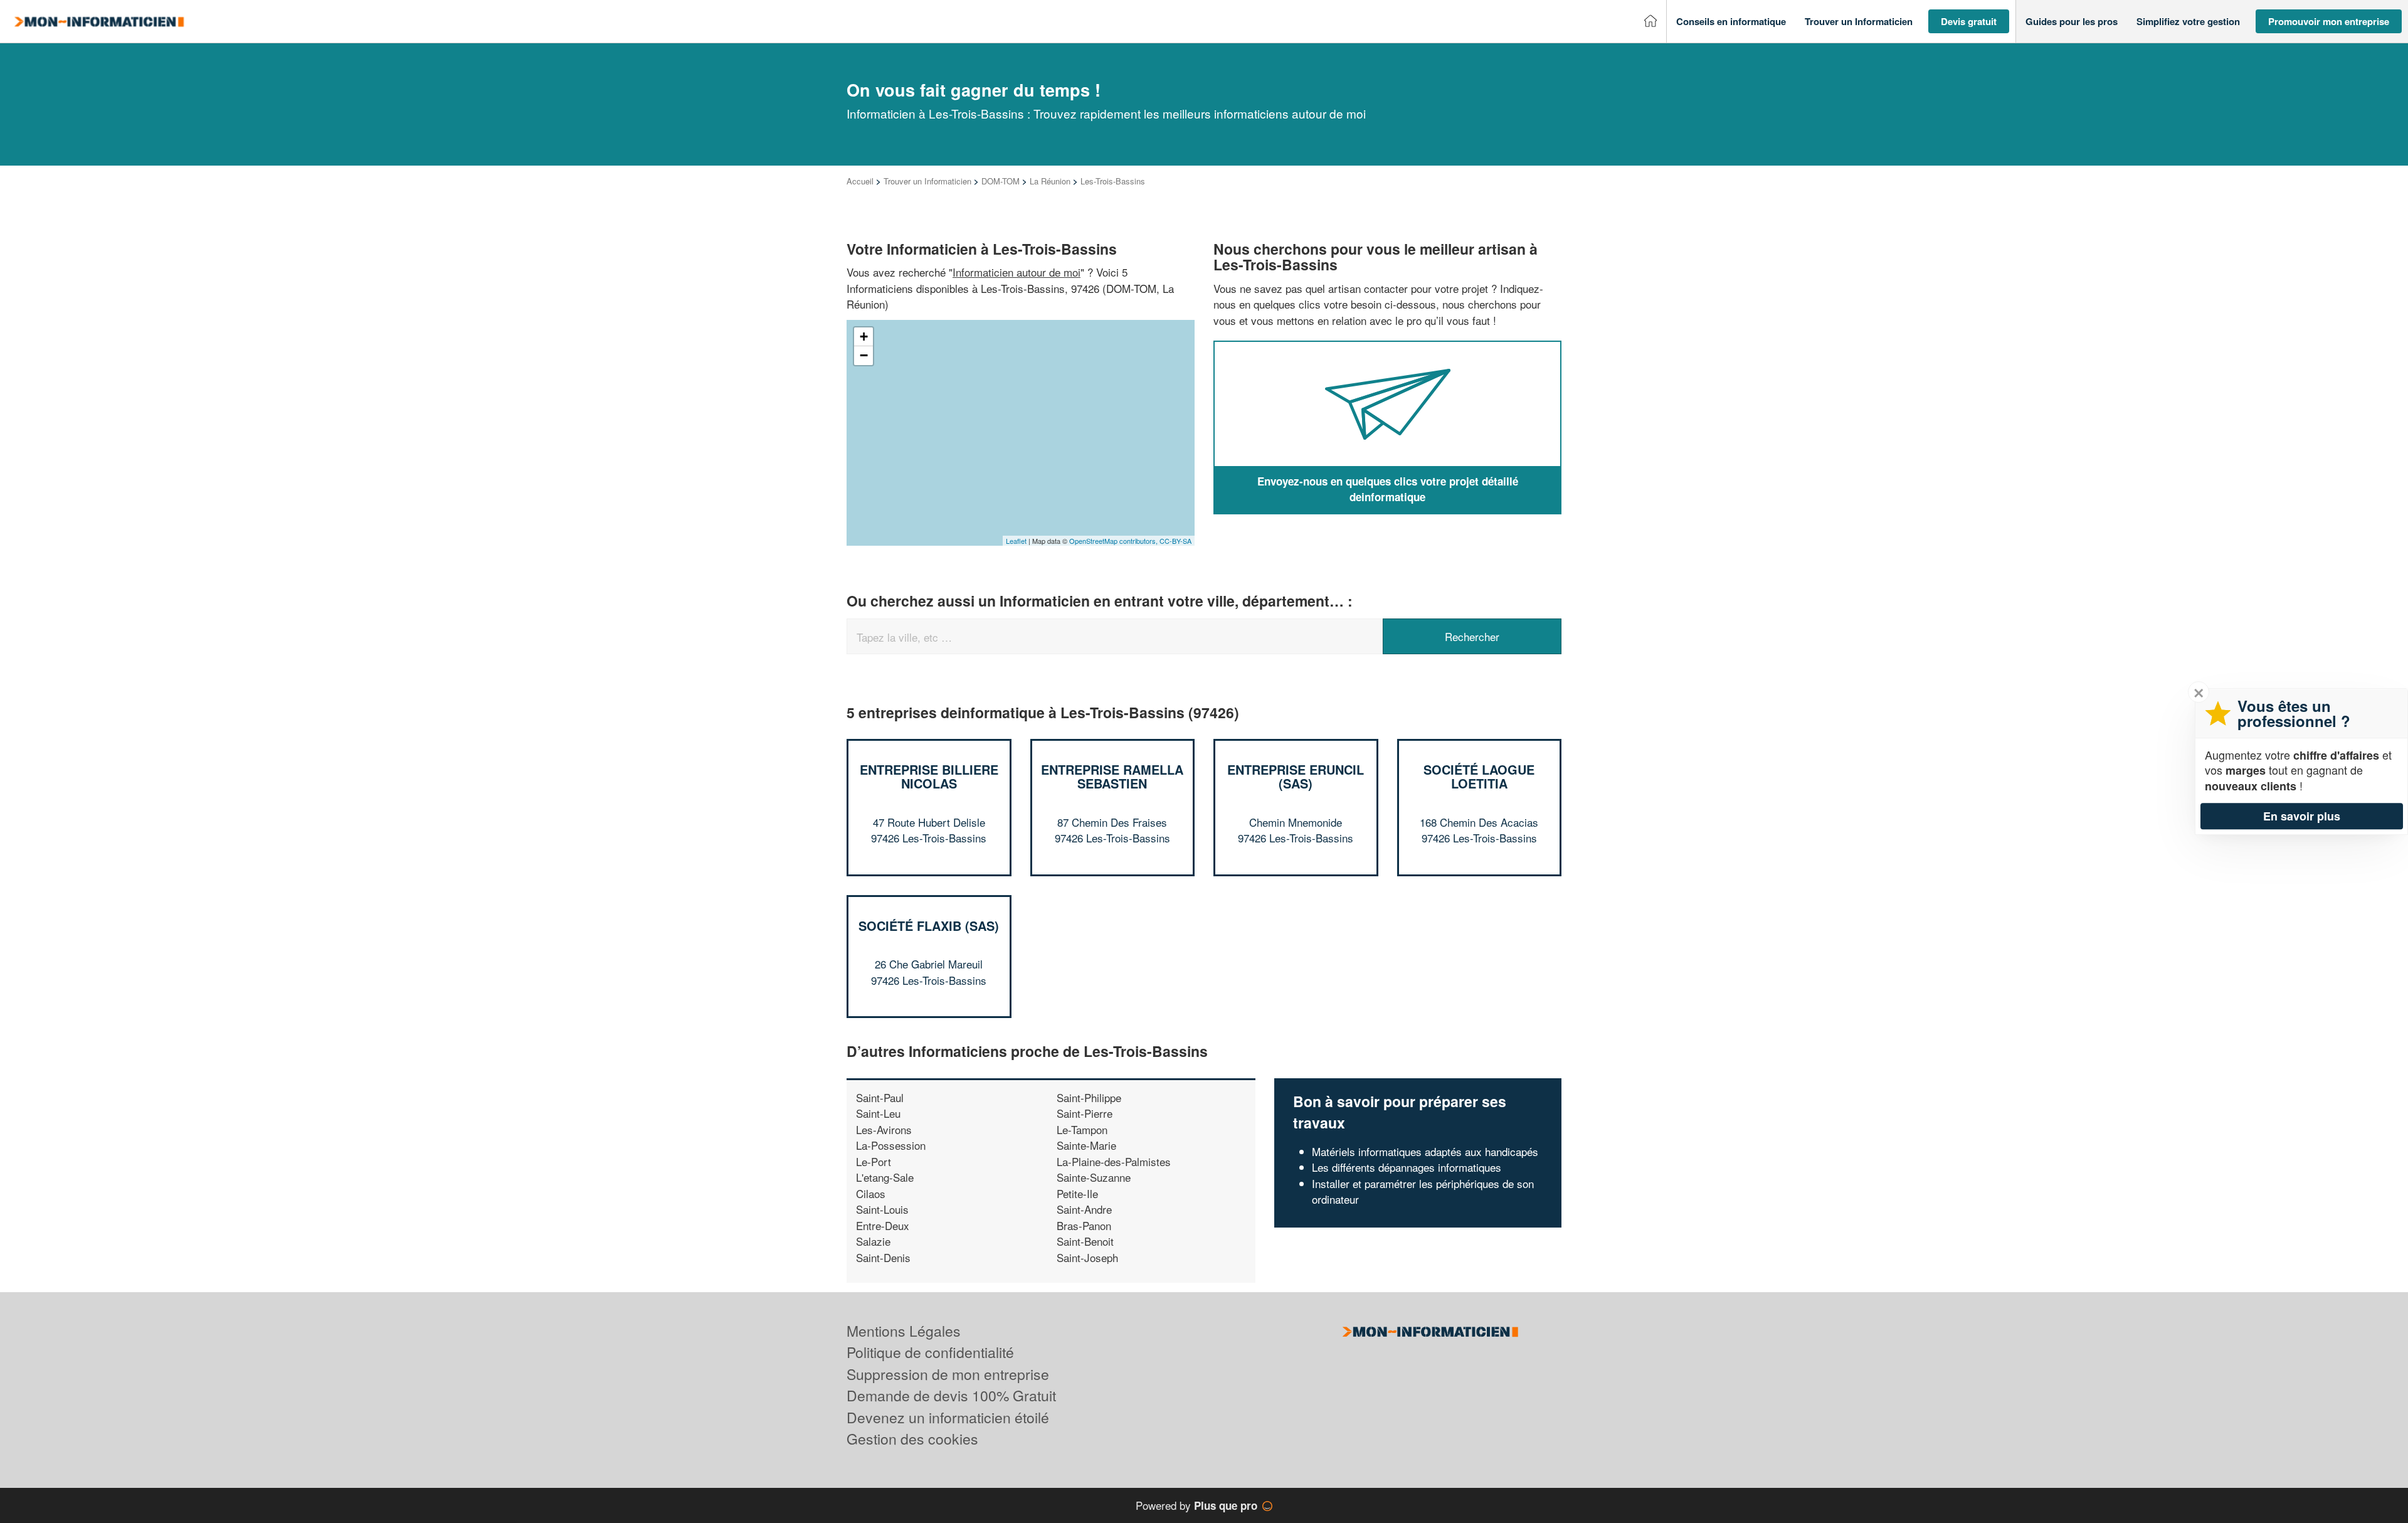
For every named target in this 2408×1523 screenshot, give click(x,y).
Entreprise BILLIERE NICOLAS (929, 776)
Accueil (860, 181)
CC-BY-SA (1175, 541)
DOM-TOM (1001, 181)
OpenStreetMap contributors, (1114, 541)
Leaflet (1016, 541)
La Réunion (1050, 181)
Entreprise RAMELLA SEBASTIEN (1112, 776)
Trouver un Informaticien (927, 181)
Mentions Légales (904, 1331)
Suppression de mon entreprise (948, 1374)
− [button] (864, 355)
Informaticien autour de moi (1017, 272)
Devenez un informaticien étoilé (948, 1417)
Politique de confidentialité (930, 1352)
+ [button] (864, 337)
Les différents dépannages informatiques (1407, 1167)
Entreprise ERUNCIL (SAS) (1296, 776)
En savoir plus (2302, 816)
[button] (1731, 22)
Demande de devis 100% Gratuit (951, 1395)
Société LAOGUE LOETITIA (1479, 776)
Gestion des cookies (912, 1439)
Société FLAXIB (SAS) (929, 926)
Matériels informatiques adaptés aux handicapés (1425, 1151)
